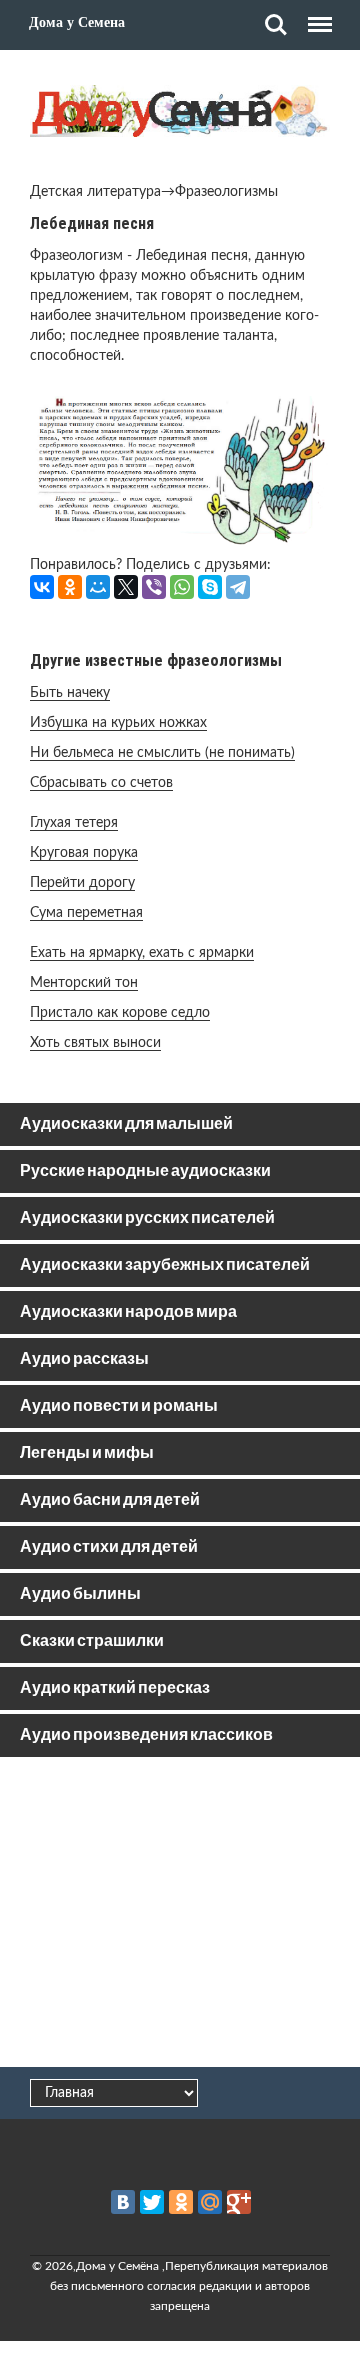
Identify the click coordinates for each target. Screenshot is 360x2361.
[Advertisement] (180, 1916)
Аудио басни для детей (110, 1500)
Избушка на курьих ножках (118, 723)
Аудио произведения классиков (146, 1735)
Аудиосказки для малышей (126, 1124)
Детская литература (95, 192)
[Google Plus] (239, 2202)
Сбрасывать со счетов (101, 783)
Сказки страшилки (92, 1641)
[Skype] (210, 587)
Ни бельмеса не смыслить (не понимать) (162, 753)
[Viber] (154, 587)
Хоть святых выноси (95, 1043)
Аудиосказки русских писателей (147, 1218)
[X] (126, 587)
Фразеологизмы (226, 192)
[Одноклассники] (70, 587)
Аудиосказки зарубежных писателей (165, 1265)
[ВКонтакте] (42, 587)
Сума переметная (86, 913)
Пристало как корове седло (120, 1013)
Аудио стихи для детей (109, 1547)
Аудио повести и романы (119, 1406)
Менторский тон (84, 983)
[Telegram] (238, 587)
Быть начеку (70, 693)
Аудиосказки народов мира (128, 1312)
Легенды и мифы (87, 1453)
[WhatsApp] (182, 587)
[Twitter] (152, 2202)
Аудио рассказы (84, 1359)
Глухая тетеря (74, 823)
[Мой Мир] (98, 587)
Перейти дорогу (82, 883)
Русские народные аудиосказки (145, 1171)
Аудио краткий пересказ (115, 1688)
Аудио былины (80, 1594)
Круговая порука (84, 853)
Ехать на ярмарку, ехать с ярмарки (142, 953)
